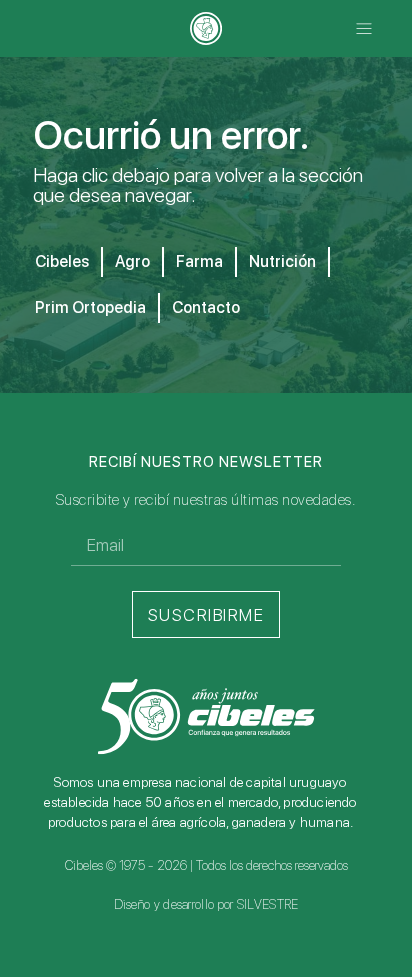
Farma (199, 261)
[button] (364, 28)
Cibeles (62, 261)
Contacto (206, 307)
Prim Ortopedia (90, 307)
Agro (132, 261)
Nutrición (282, 261)
